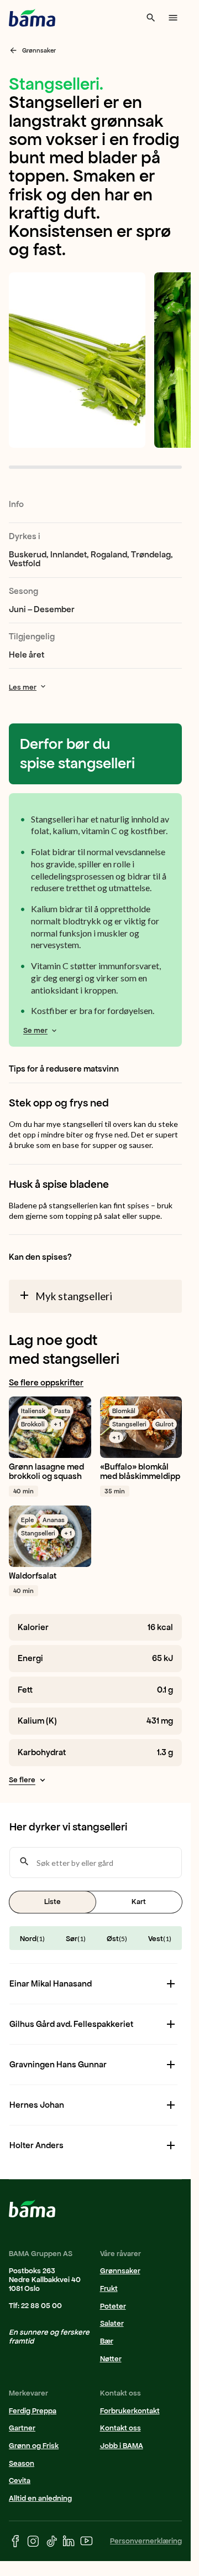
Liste (53, 1902)
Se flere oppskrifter (46, 1383)
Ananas (54, 1520)
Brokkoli (33, 1424)
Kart (139, 1902)
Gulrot (164, 1424)
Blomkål (124, 1411)
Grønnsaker (39, 50)
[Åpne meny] (173, 18)
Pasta (62, 1411)
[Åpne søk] (151, 18)
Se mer (35, 1030)
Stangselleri (129, 1424)
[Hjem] (32, 18)
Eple (27, 1520)
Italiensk (33, 1411)
